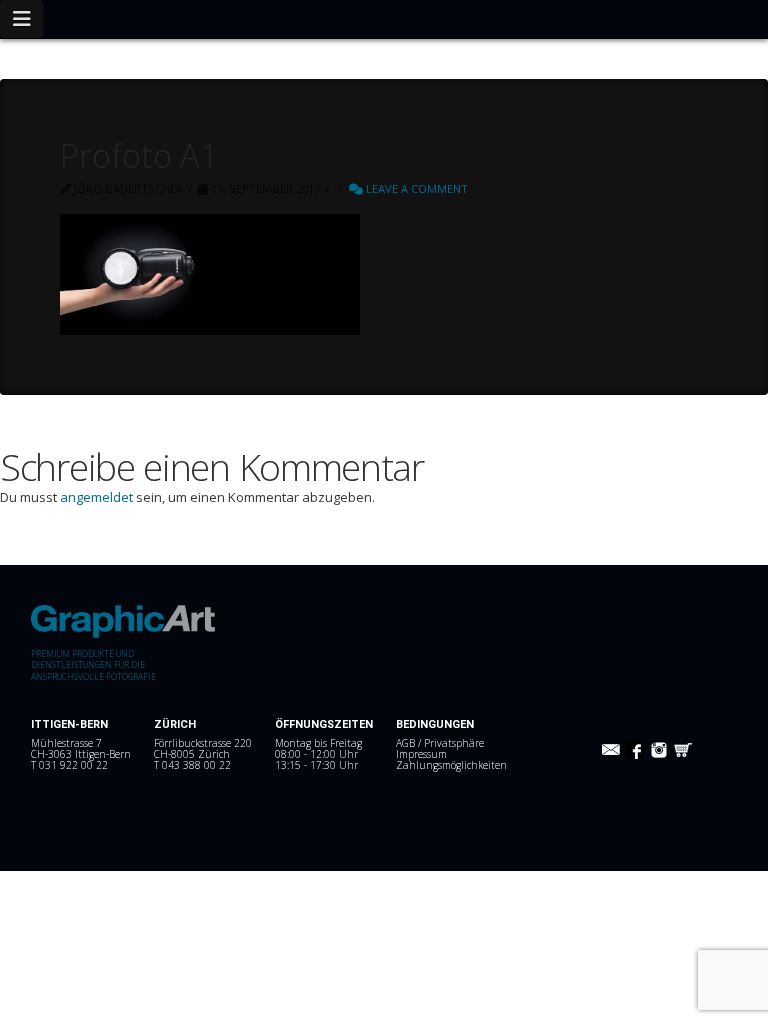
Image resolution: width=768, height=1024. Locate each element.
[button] (21, 19)
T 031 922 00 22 (69, 765)
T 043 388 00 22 (192, 765)
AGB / (410, 743)
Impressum (421, 754)
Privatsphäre (454, 743)
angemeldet (96, 497)
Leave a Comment (415, 188)
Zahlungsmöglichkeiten (451, 765)
